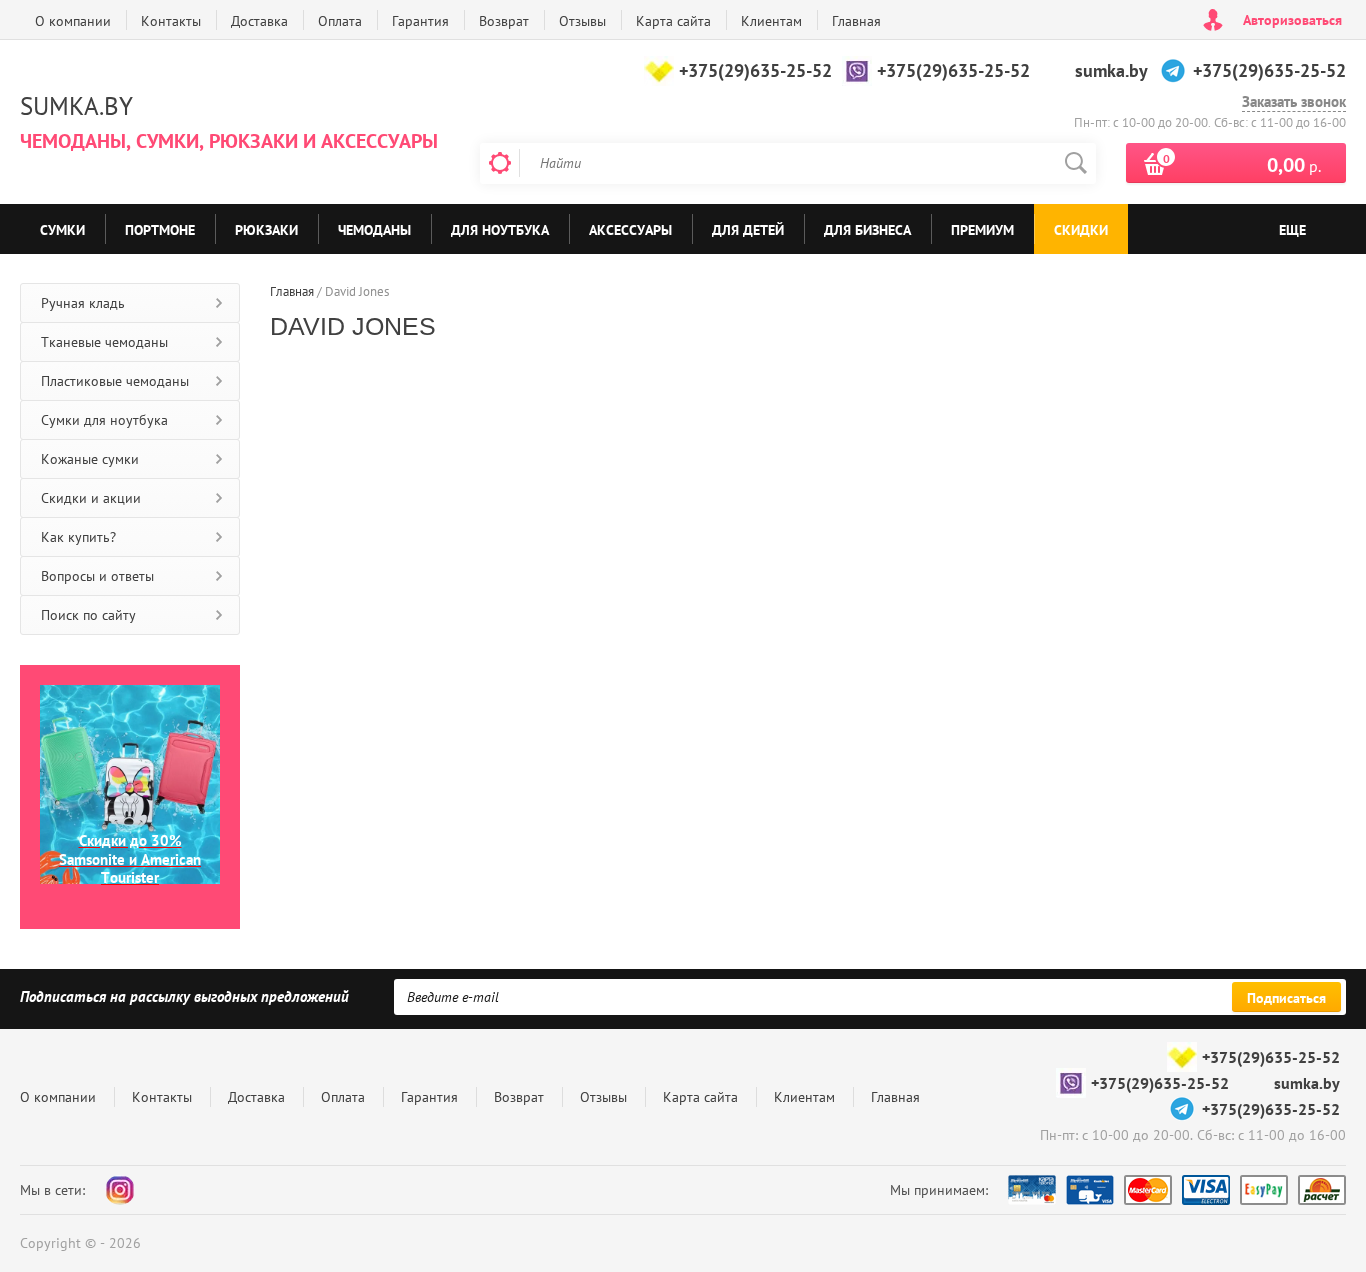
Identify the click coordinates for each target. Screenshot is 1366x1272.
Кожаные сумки (90, 459)
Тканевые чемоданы (104, 342)
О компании (73, 21)
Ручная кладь (83, 303)
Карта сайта (673, 21)
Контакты (171, 21)
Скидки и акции (91, 498)
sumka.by (1111, 70)
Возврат (504, 21)
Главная (856, 21)
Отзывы (582, 21)
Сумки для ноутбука (104, 420)
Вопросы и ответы (97, 576)
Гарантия (420, 21)
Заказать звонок (1294, 102)
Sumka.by (76, 106)
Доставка (259, 21)
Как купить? (78, 537)
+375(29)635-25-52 (755, 70)
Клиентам (771, 21)
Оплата (340, 21)
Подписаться (1286, 998)
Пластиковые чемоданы (115, 381)
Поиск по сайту (88, 615)
